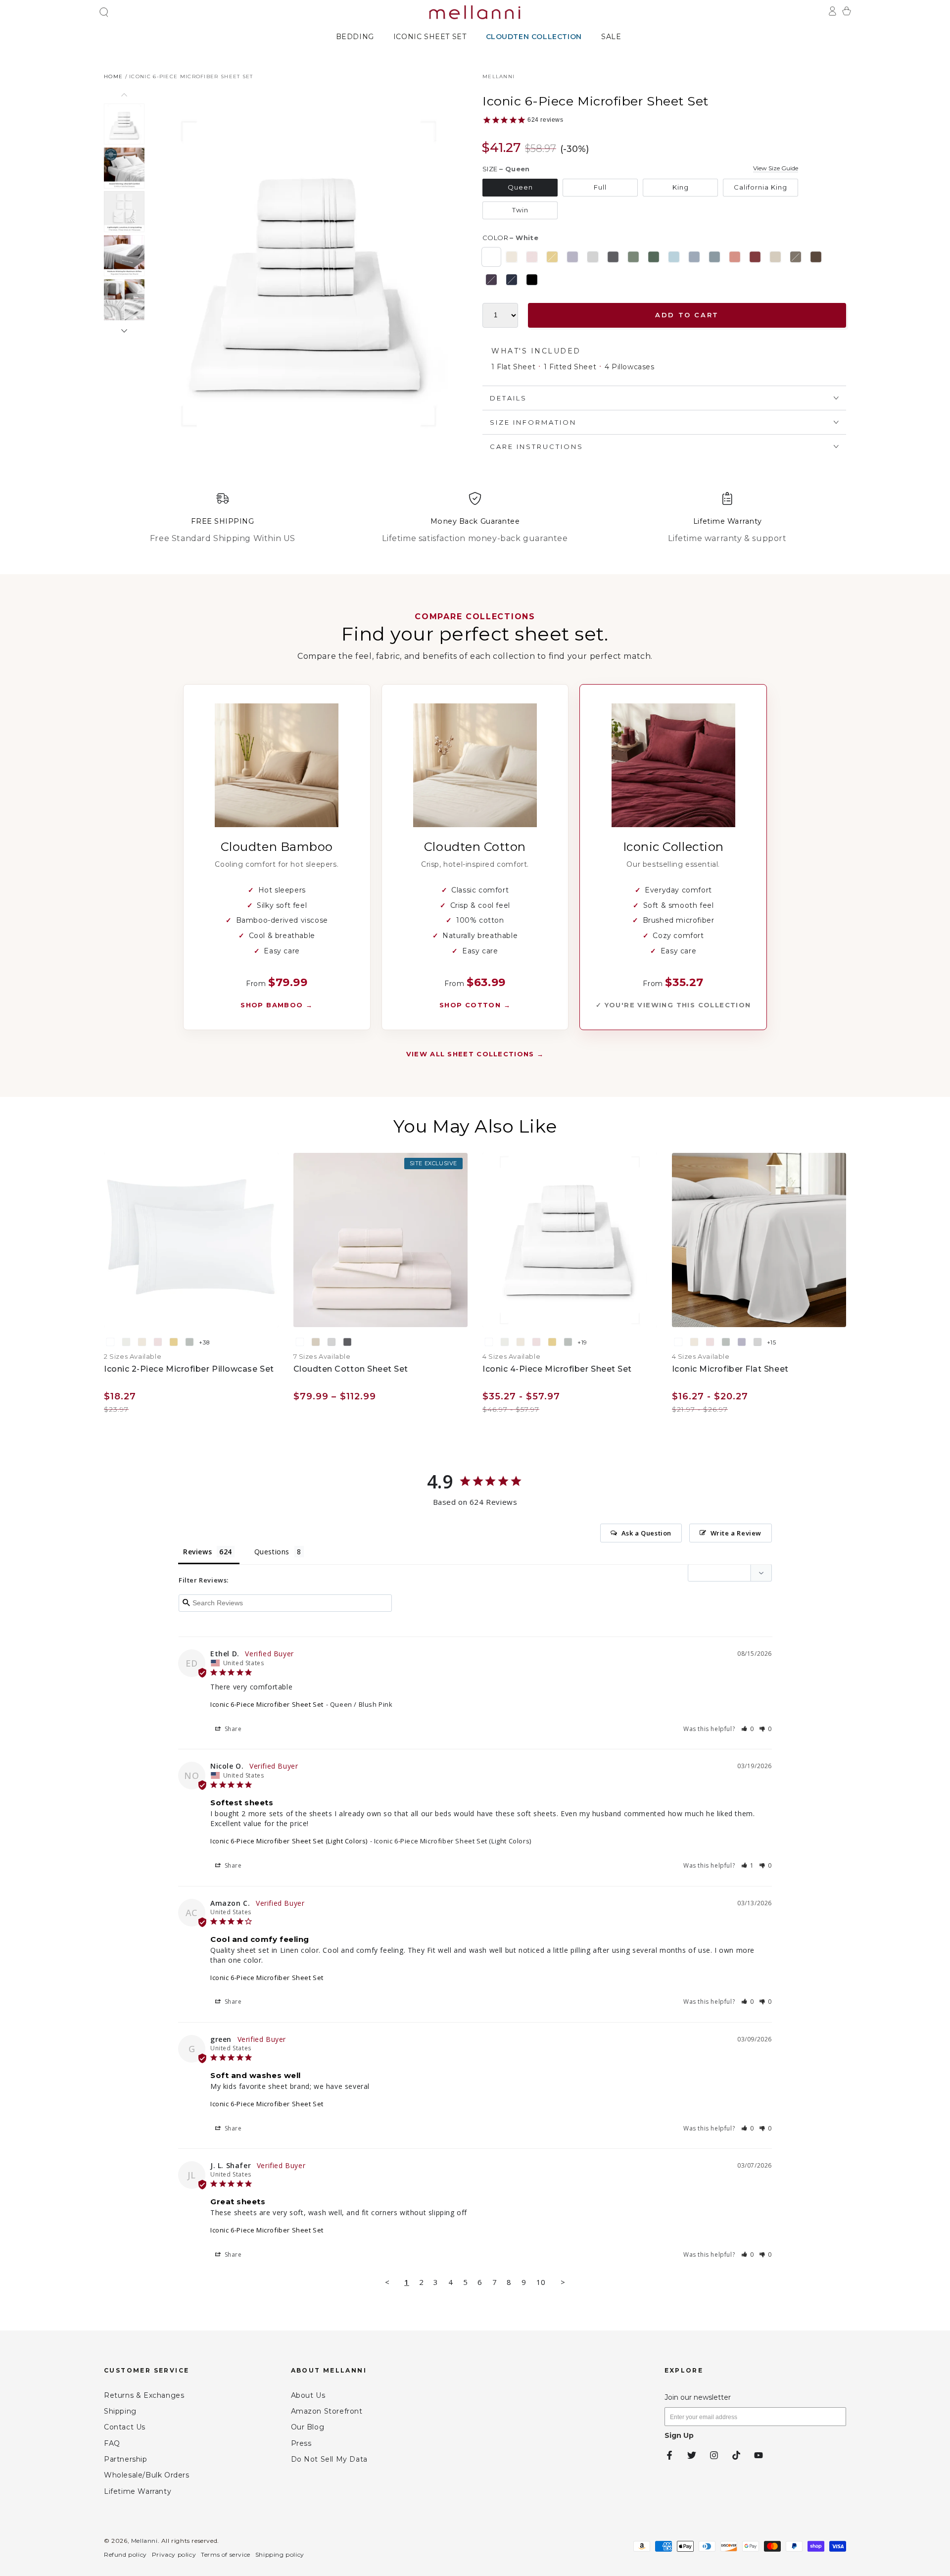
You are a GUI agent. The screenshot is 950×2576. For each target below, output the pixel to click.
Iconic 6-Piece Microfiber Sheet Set (191, 76)
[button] (104, 12)
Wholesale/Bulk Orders (147, 2475)
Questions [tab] (272, 1552)
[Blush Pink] (532, 257)
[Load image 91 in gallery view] (124, 124)
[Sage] (633, 257)
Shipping (120, 2411)
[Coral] (735, 257)
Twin (520, 210)
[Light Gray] (593, 257)
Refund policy (125, 2554)
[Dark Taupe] (796, 257)
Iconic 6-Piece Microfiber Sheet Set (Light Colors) (289, 1841)
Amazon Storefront (327, 2411)
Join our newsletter (698, 2397)
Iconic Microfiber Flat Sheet (730, 1369)
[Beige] (775, 257)
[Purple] (491, 280)
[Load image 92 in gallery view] (124, 168)
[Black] (532, 280)
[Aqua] (674, 257)
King (681, 187)
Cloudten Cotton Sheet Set (351, 1369)
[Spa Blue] (714, 257)
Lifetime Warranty (138, 2491)
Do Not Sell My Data (329, 2459)
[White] (491, 257)
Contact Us (125, 2427)
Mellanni (499, 76)
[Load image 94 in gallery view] (124, 256)
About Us (308, 2395)
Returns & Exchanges (144, 2395)
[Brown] (816, 257)
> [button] (563, 2282)
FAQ (112, 2443)
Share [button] (232, 1729)
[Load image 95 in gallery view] (124, 300)
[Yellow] (552, 257)
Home (113, 76)
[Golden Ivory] (512, 257)
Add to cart (687, 315)
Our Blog (308, 2427)
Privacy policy (174, 2554)
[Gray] (613, 257)
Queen (520, 187)
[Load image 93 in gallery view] (124, 212)
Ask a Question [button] (646, 1533)
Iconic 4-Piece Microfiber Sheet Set (557, 1369)
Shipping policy (280, 2554)
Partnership (126, 2459)
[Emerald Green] (654, 257)
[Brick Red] (755, 257)
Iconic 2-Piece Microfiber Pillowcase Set (189, 1369)
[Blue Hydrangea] (694, 257)
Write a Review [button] (736, 1533)
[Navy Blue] (512, 280)
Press (301, 2443)
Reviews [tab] (197, 1552)
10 (541, 2282)
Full (600, 187)
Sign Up (679, 2435)
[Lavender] (572, 257)
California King (760, 187)
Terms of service (226, 2554)
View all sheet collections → (475, 1054)
